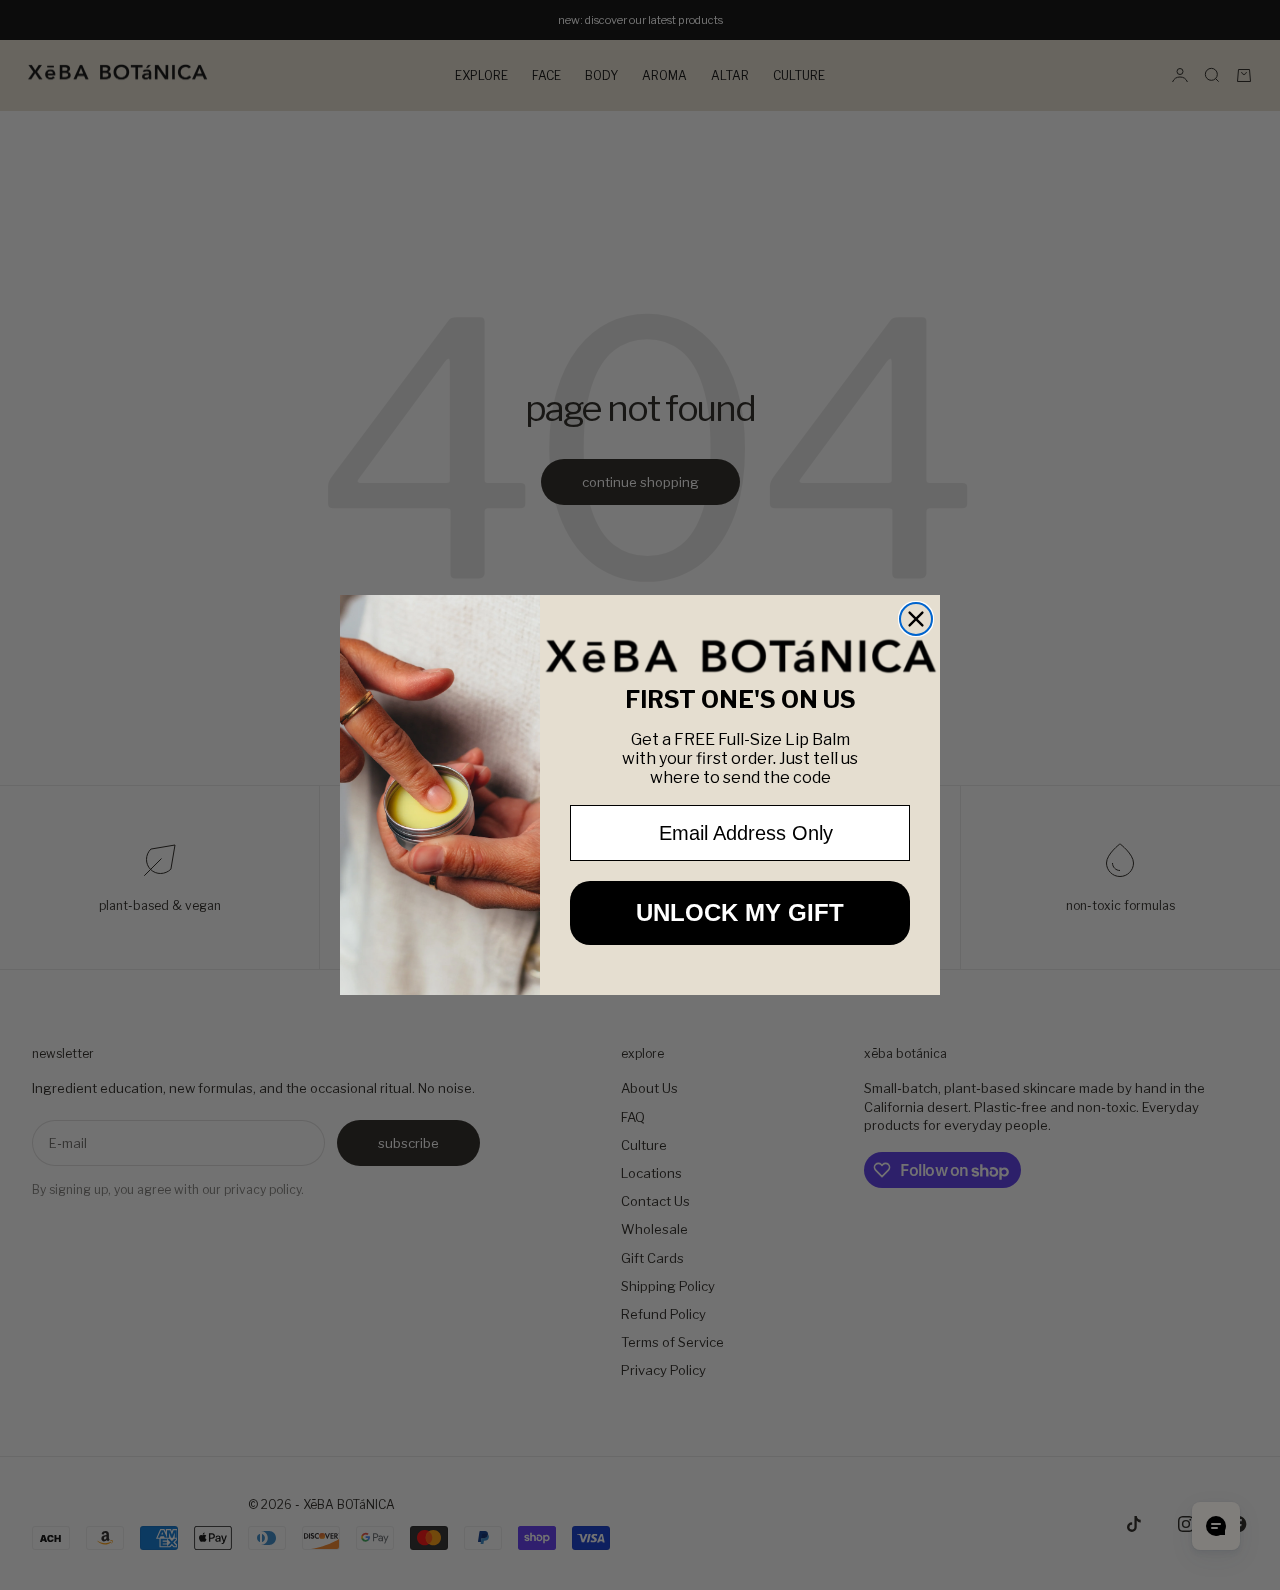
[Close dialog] (916, 619)
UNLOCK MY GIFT (740, 912)
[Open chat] (1216, 1526)
